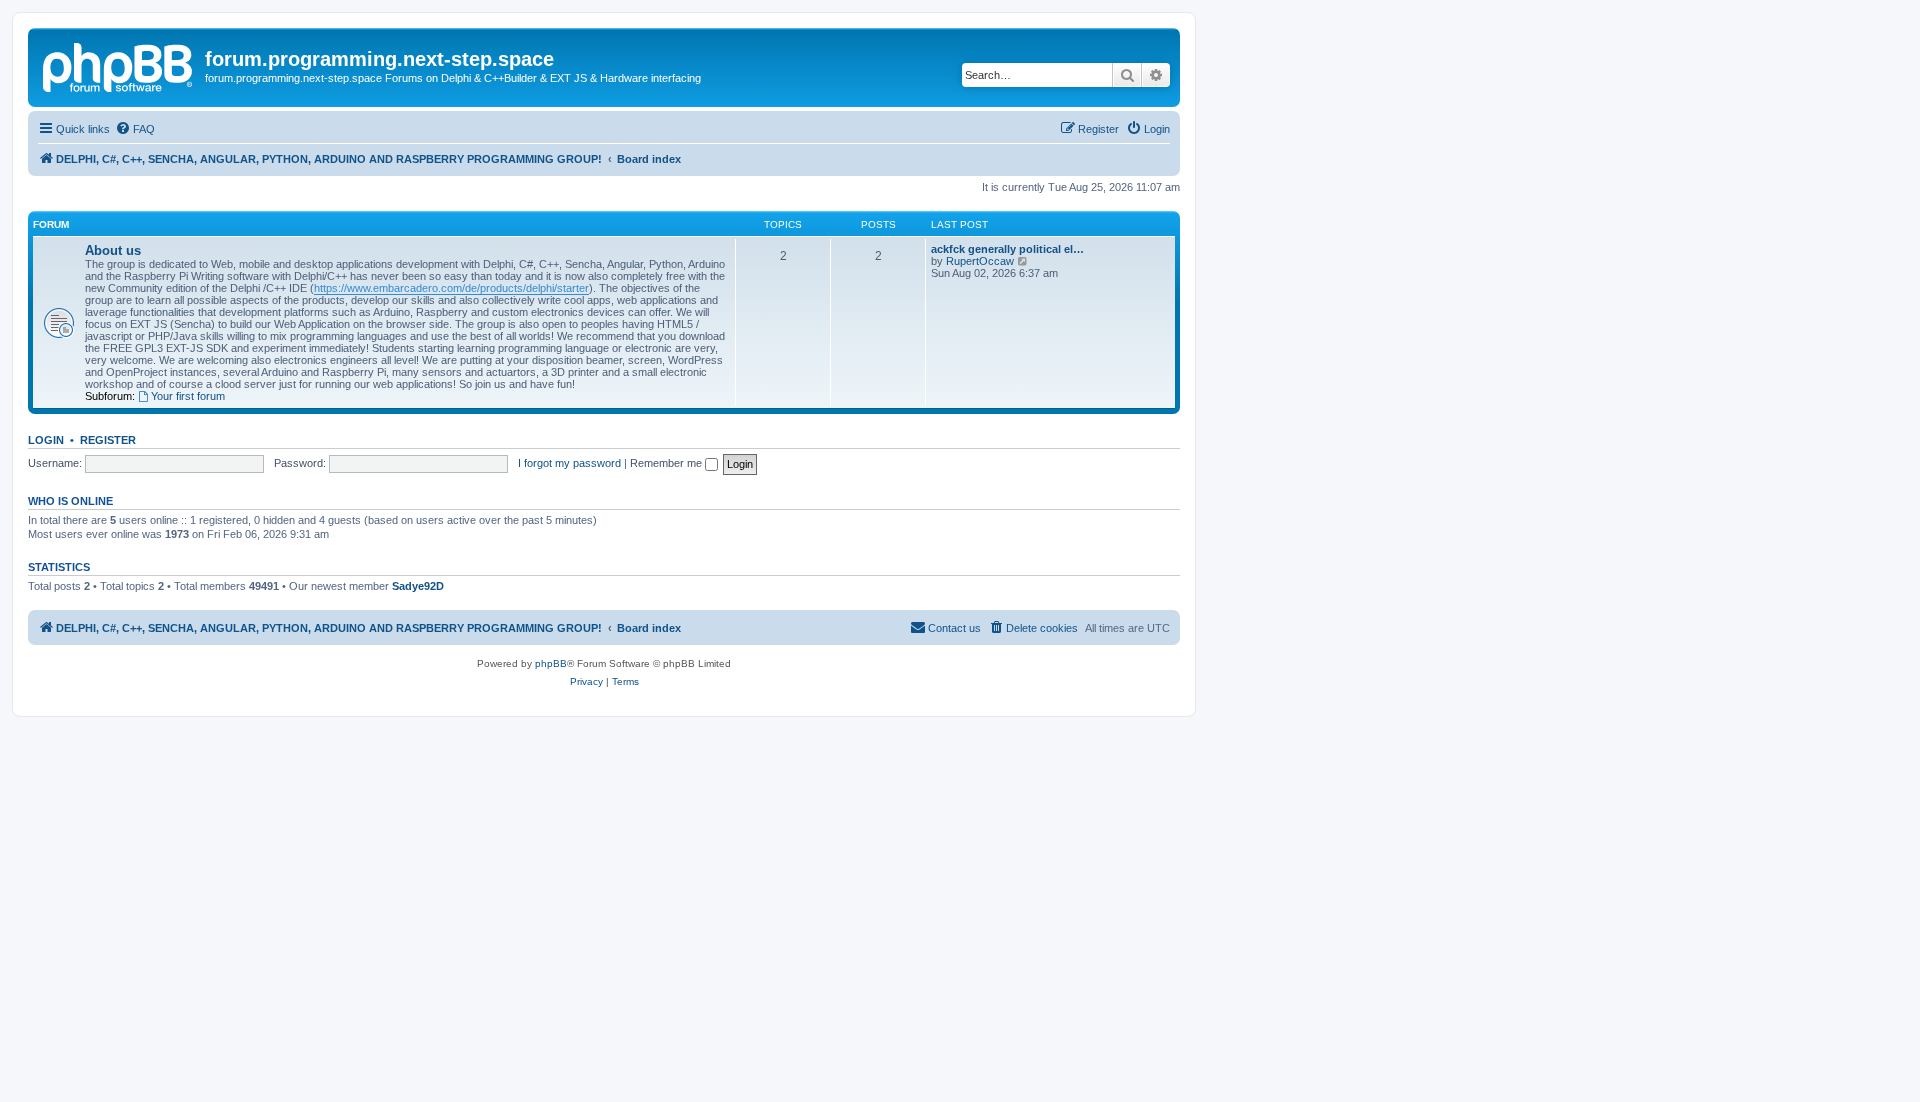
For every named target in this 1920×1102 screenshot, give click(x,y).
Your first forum (188, 396)
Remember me (667, 463)
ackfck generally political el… (1007, 249)
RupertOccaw (980, 261)
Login (46, 440)
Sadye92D (418, 586)
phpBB (551, 663)
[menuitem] (135, 129)
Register (108, 440)
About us (113, 250)
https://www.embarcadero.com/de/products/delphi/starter (451, 288)
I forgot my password (569, 463)
